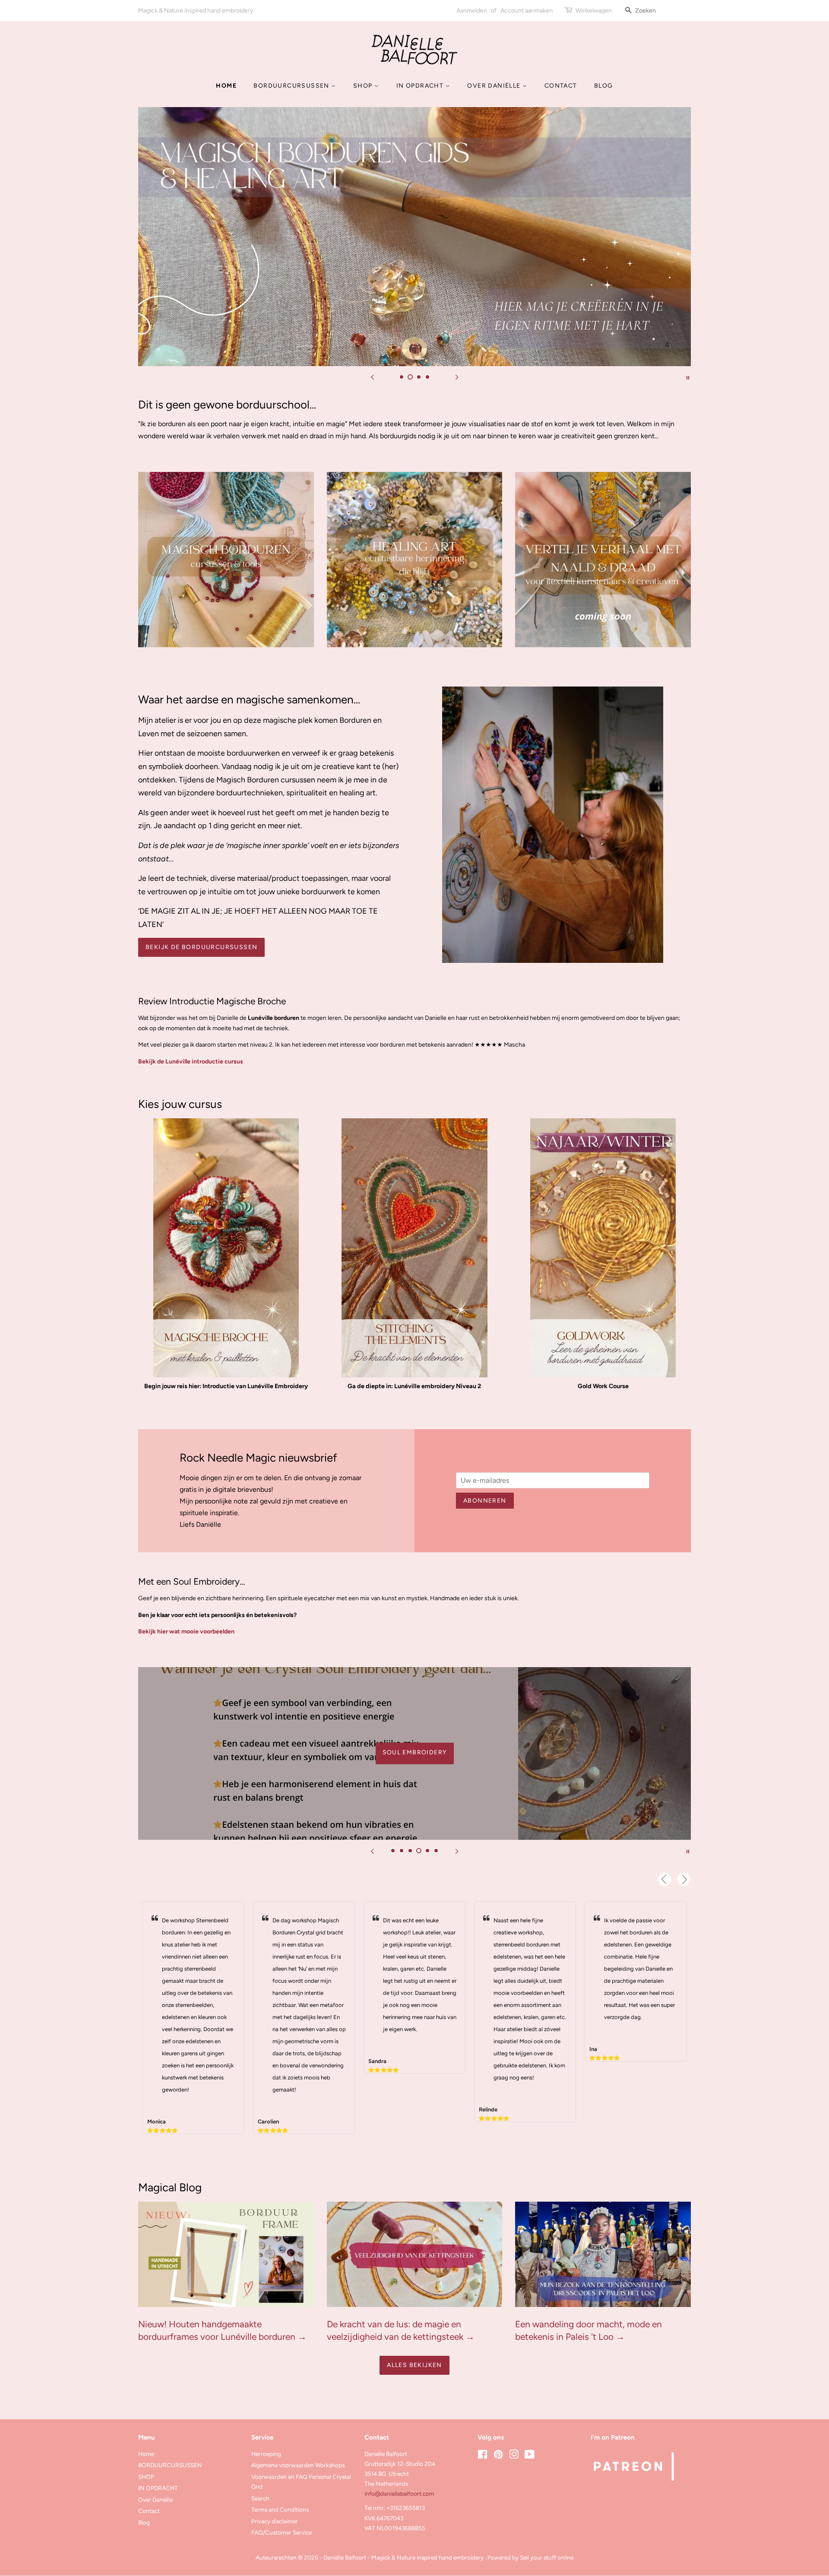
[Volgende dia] (457, 377)
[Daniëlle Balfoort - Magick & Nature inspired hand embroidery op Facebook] (483, 2456)
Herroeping (266, 2454)
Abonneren (485, 1501)
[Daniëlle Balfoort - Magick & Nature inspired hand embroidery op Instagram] (514, 2456)
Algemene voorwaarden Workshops (298, 2465)
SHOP (364, 86)
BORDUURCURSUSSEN (292, 86)
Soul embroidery (415, 1752)
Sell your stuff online (547, 2557)
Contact (561, 86)
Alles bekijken (414, 2365)
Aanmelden (472, 11)
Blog (604, 86)
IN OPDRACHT (421, 86)
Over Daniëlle (495, 86)
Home (226, 86)
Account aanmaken (527, 11)
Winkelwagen (594, 11)
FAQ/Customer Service (282, 2532)
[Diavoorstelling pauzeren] (688, 377)
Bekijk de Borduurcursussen (201, 947)
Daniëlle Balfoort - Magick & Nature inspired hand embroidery (404, 2557)
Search (260, 2498)
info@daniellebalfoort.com (399, 2494)
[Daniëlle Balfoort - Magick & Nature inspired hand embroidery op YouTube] (530, 2456)
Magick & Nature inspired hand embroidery (196, 11)
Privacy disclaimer (275, 2521)
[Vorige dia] (372, 377)
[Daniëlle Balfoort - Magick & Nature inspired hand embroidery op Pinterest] (498, 2456)
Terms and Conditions (280, 2510)
